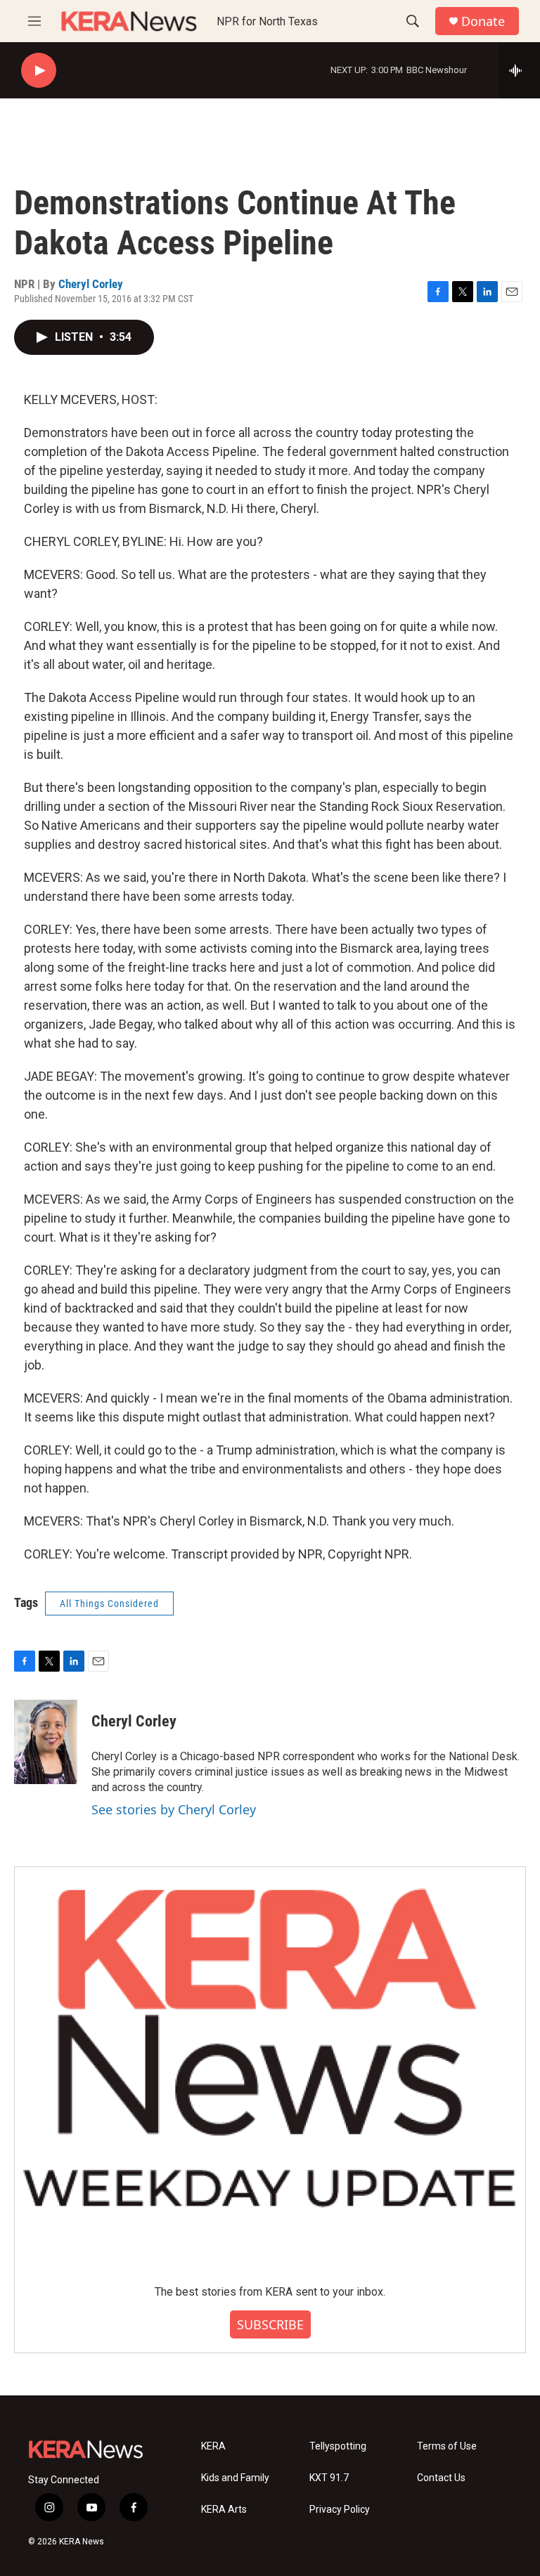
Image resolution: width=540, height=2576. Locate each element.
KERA (213, 2446)
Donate (483, 21)
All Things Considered (109, 1604)
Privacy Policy (340, 2510)
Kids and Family (235, 2478)
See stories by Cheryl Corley (174, 1809)
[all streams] (519, 70)
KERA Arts (224, 2510)
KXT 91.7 (329, 2478)
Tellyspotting (338, 2446)
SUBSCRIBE (270, 2324)
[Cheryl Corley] (46, 1742)
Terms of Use (447, 2446)
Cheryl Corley (91, 284)
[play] (39, 71)
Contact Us (441, 2478)
